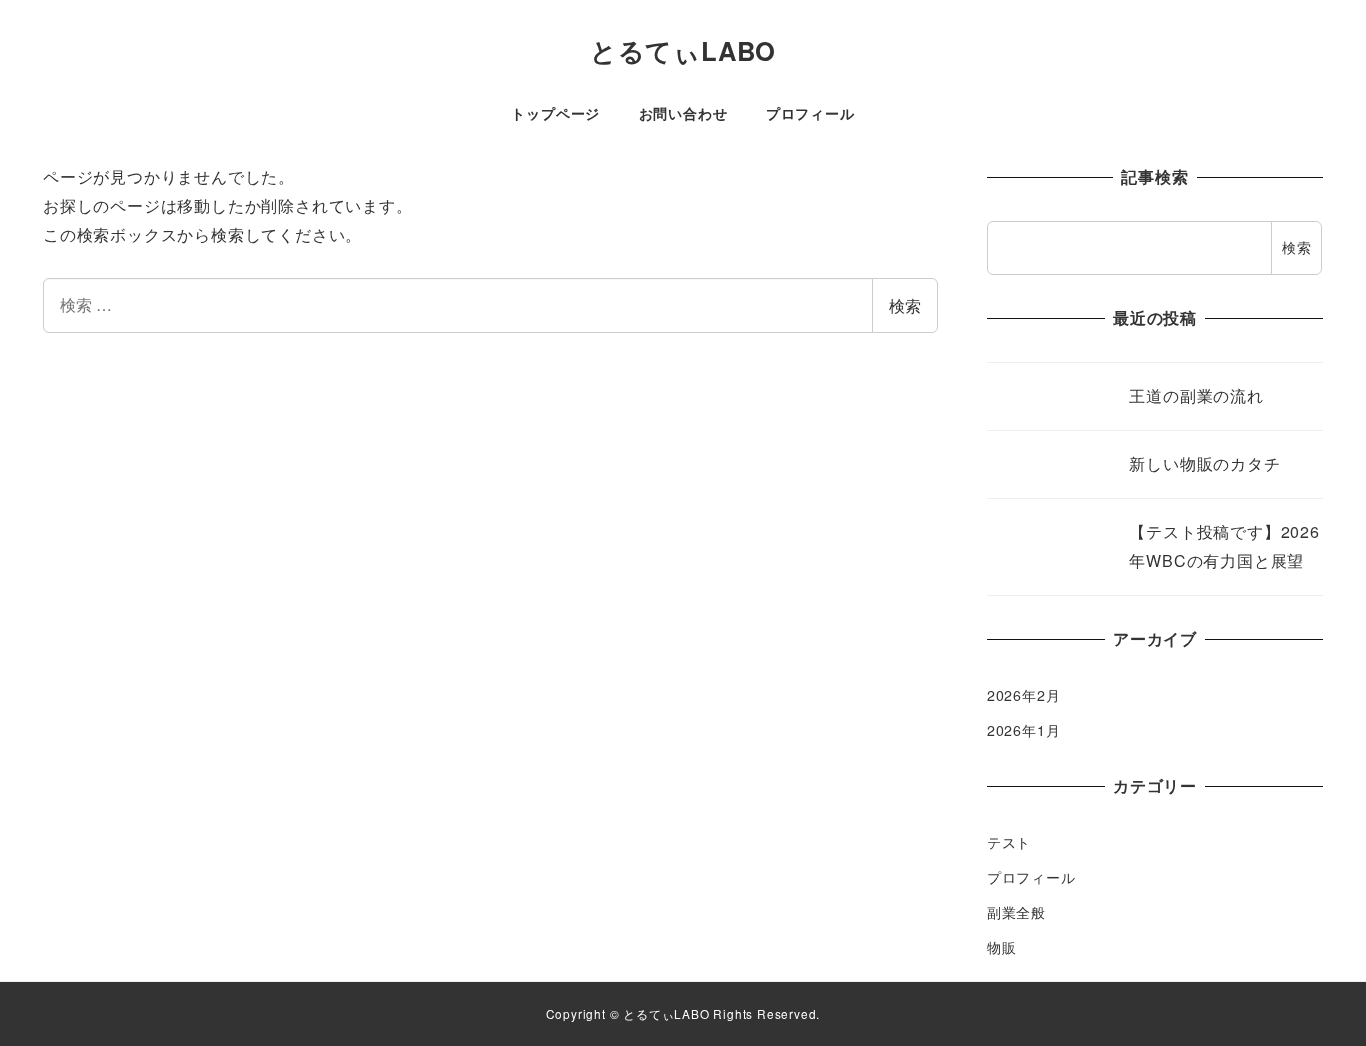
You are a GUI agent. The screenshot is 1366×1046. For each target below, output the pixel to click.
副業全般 (1016, 912)
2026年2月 (1024, 695)
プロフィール (1031, 877)
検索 (905, 305)
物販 (1002, 947)
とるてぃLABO (683, 50)
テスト (1009, 842)
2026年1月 (1024, 730)
